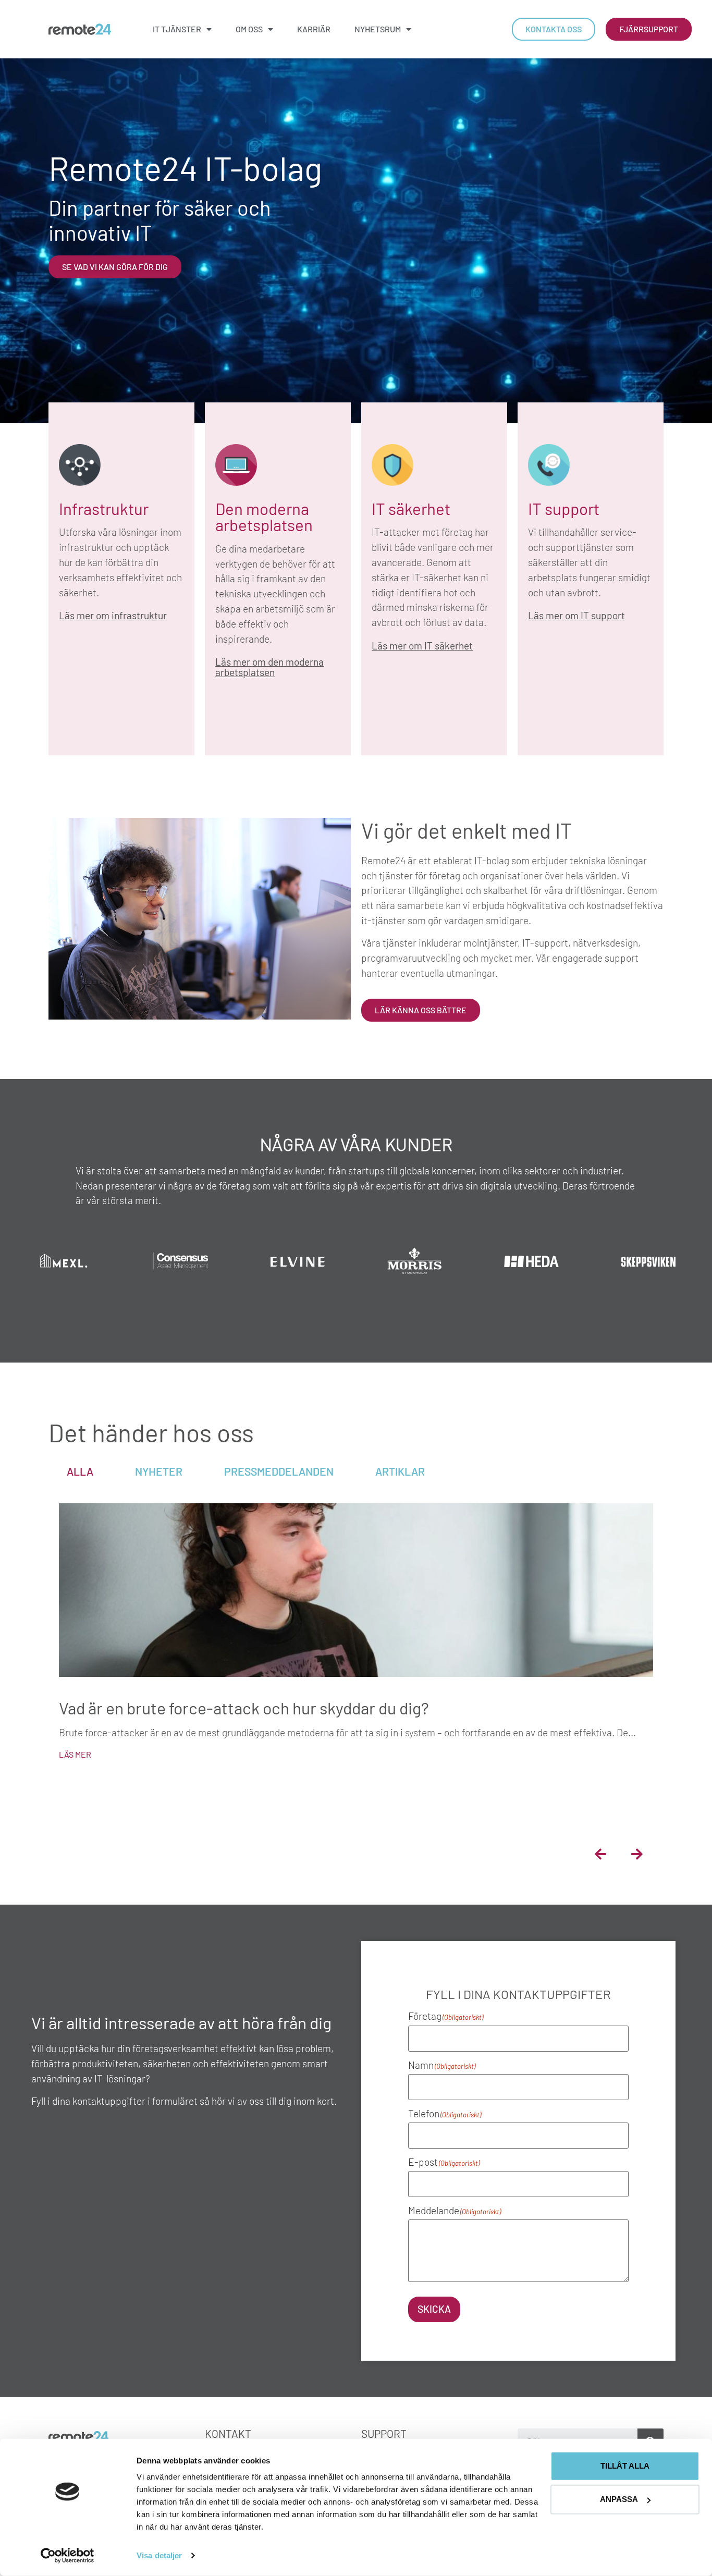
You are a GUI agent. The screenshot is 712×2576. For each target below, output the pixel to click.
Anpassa (619, 2499)
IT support (564, 508)
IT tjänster (177, 29)
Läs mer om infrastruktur (113, 615)
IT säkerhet (411, 508)
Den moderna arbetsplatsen (264, 517)
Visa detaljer (159, 2555)
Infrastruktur (104, 508)
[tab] (80, 1471)
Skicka (434, 2309)
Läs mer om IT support (576, 615)
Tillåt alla (625, 2466)
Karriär (314, 29)
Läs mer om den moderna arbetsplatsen (269, 667)
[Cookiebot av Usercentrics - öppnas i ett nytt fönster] (67, 2556)
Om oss (249, 29)
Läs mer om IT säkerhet (422, 646)
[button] (600, 1854)
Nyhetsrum (378, 29)
